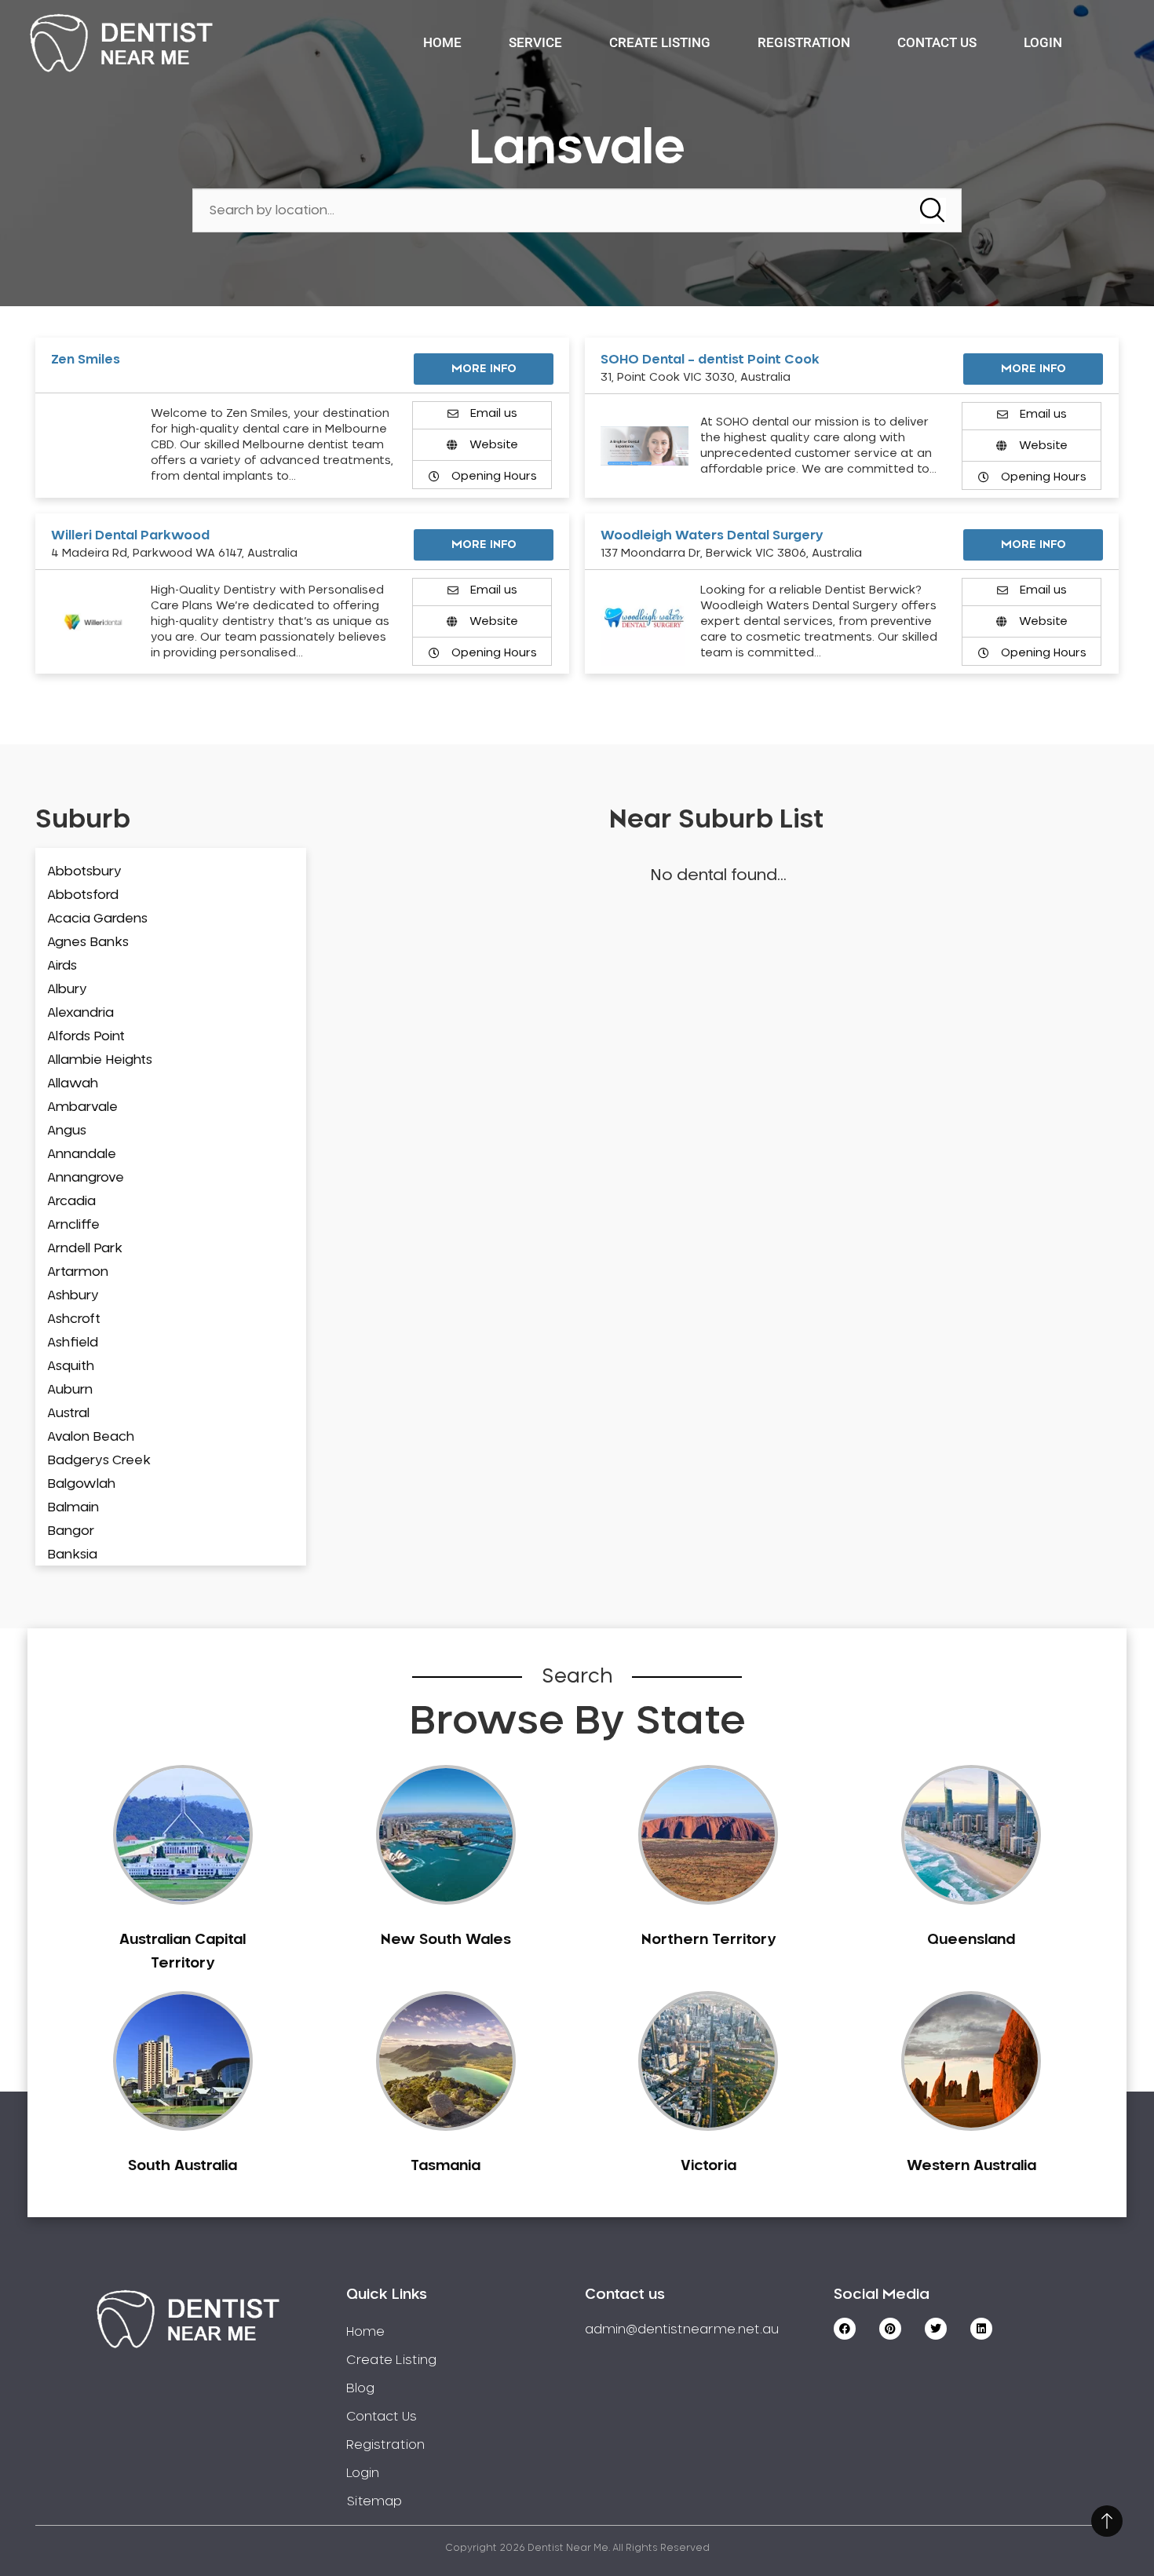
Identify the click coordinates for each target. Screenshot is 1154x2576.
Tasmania (446, 2166)
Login (1043, 42)
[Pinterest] (890, 2329)
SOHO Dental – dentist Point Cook (710, 360)
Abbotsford (83, 895)
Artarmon (78, 1272)
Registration (804, 42)
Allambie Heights (100, 1060)
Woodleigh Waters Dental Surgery (712, 535)
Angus (67, 1131)
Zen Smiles (86, 360)
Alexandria (80, 1013)
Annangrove (86, 1178)
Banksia (72, 1555)
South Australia (183, 2166)
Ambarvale (82, 1107)
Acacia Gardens (97, 919)
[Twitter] (936, 2329)
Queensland (971, 1940)
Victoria (708, 2166)
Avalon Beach (91, 1437)
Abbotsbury (84, 871)
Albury (67, 989)
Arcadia (71, 1201)
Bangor (71, 1531)
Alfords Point (86, 1036)
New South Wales (446, 1940)
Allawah (73, 1083)
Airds (62, 966)
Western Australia (971, 2166)
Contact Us (937, 42)
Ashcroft (74, 1319)
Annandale (82, 1154)
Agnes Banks (88, 942)
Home (442, 42)
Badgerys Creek (99, 1460)
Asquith (71, 1366)
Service (535, 42)
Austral (68, 1413)
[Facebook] (845, 2329)
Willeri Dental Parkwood (130, 535)
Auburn (70, 1390)
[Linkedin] (981, 2329)
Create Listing (660, 42)
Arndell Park (85, 1248)
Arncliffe (73, 1225)
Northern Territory (708, 1940)
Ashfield (73, 1343)
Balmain (73, 1507)
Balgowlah (81, 1484)
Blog (360, 2388)
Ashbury (73, 1295)
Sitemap (374, 2501)
